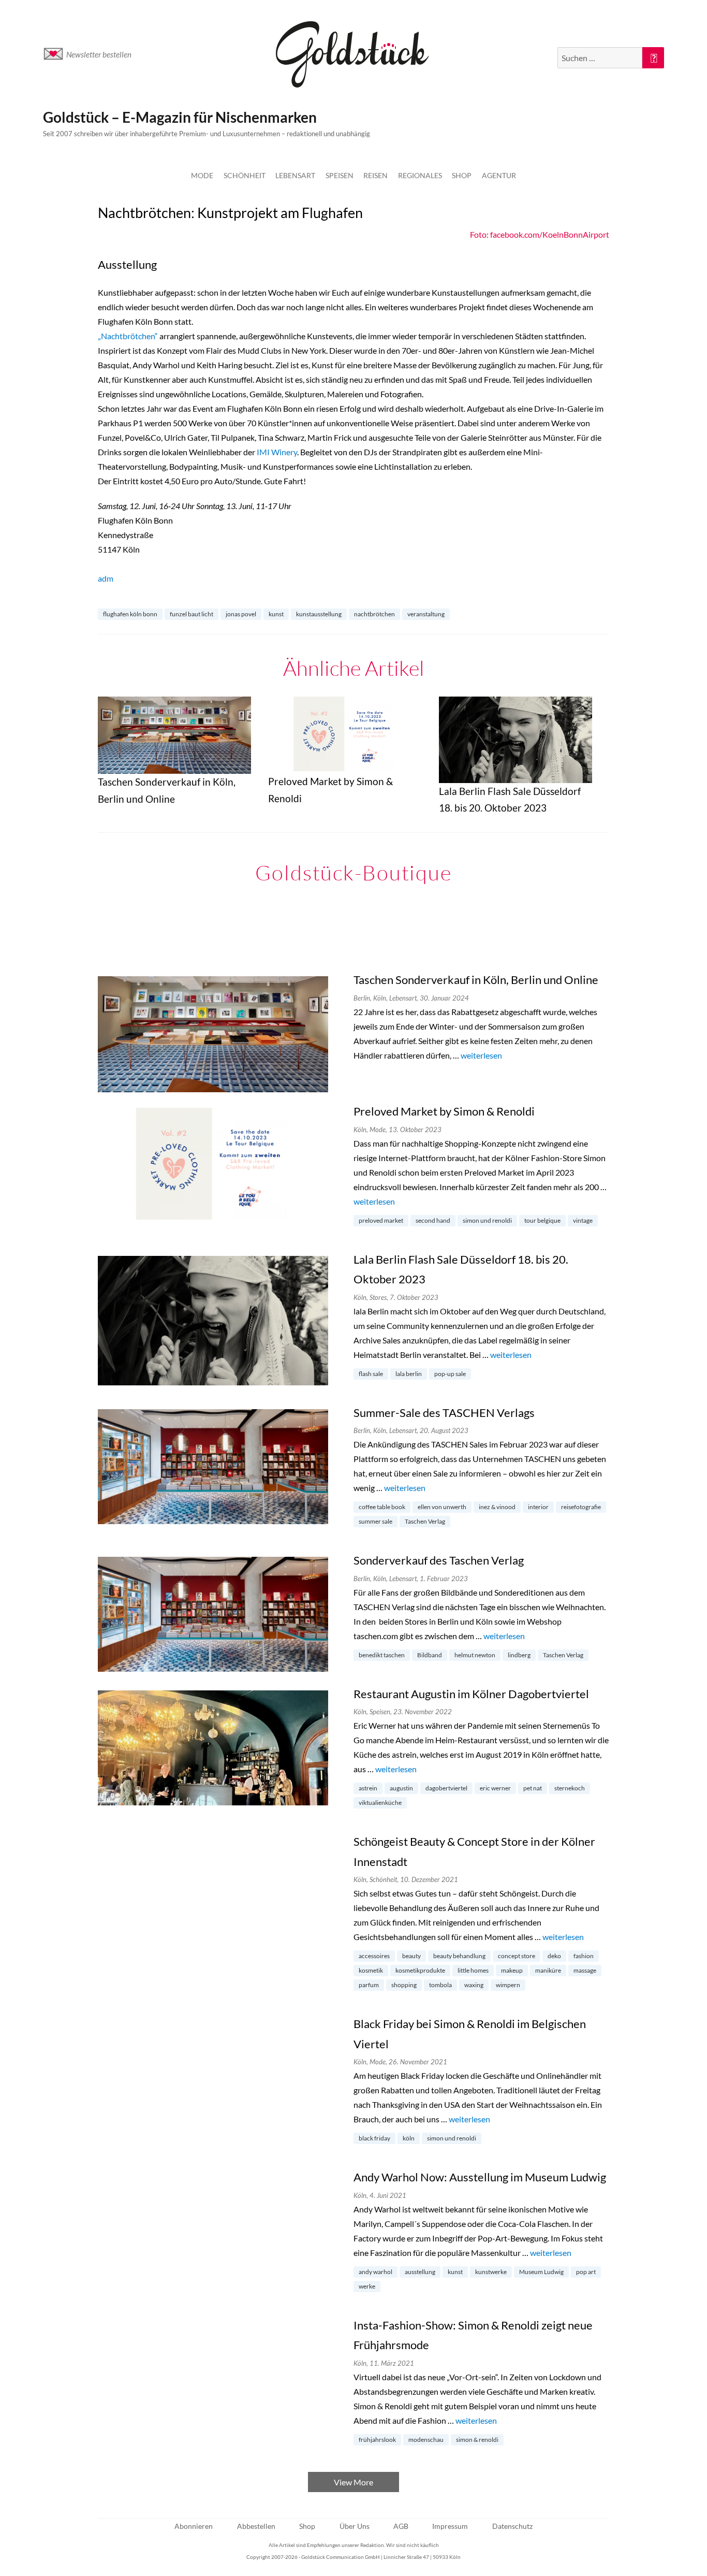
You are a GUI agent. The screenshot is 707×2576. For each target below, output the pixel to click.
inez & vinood (497, 1507)
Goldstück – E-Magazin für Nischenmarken (180, 117)
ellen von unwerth (442, 1507)
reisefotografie (581, 1507)
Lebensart (295, 175)
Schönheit (245, 175)
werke (367, 2286)
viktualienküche (380, 1803)
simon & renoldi (477, 2440)
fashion (584, 1956)
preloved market (381, 1220)
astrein (368, 1788)
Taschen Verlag (425, 1521)
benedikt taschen (382, 1655)
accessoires (374, 1956)
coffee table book (382, 1507)
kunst (276, 614)
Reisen (375, 175)
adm (106, 578)
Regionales (420, 175)
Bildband (430, 1655)
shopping (404, 1985)
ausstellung (420, 2272)
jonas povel (241, 614)
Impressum (450, 2526)
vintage (583, 1220)
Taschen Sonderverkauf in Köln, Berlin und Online (476, 980)
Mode (202, 175)
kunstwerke (491, 2272)
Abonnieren (194, 2526)
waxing (474, 1985)
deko (554, 1956)
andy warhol (375, 2272)
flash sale (371, 1374)
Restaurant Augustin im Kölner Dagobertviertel (471, 1694)
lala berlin (409, 1374)
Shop (462, 175)
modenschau (426, 2440)
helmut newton (475, 1655)
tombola (440, 1985)
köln (409, 2138)
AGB (401, 2526)
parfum (369, 1985)
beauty (411, 1956)
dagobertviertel (446, 1788)
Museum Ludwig (541, 2272)
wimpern (508, 1985)
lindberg (519, 1655)
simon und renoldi (487, 1220)
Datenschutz (512, 2526)
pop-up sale (450, 1374)
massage (585, 1970)
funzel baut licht (192, 614)
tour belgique (542, 1220)
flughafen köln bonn (130, 614)
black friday (374, 2138)
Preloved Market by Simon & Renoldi (444, 1111)
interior (538, 1507)
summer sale (375, 1521)
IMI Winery (277, 452)
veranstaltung (426, 614)
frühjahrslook (377, 2440)
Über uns (355, 2526)
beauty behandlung (459, 1956)
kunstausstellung (319, 614)
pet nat (533, 1788)
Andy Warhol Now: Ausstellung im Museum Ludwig (480, 2177)
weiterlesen (481, 1055)
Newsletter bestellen (99, 54)
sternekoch (570, 1788)
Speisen (340, 175)
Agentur (499, 175)
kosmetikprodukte (420, 1970)
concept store (517, 1956)
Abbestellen (256, 2526)
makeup (512, 1970)
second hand (433, 1220)
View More (353, 2482)
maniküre (548, 1970)
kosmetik (371, 1970)
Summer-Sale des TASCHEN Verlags (444, 1413)
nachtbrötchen (374, 614)
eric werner (495, 1788)
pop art (586, 2272)
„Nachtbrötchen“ (128, 336)
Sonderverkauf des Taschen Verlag (439, 1560)
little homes (473, 1970)
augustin (401, 1788)
